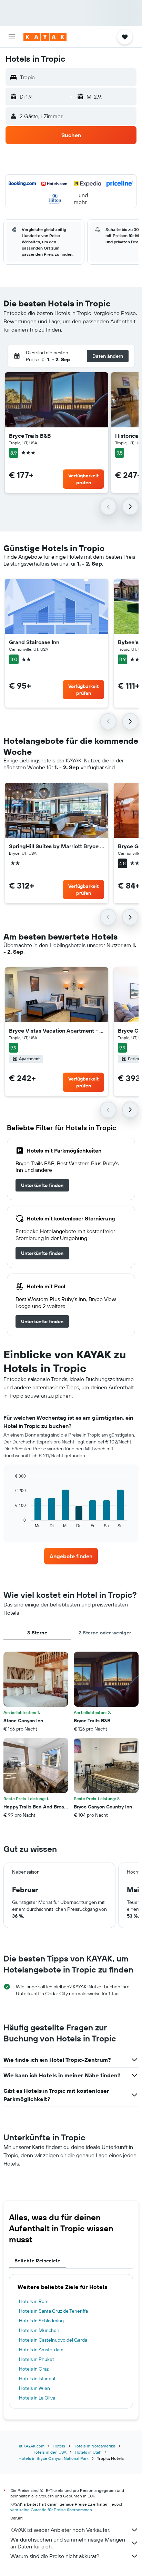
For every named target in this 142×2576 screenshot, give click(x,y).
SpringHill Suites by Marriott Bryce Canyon (57, 846)
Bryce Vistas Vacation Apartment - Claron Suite (57, 1031)
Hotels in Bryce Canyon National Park (54, 2458)
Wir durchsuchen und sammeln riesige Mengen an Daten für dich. (68, 2543)
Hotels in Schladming (41, 2321)
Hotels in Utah (88, 2452)
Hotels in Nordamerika (94, 2446)
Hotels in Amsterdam (41, 2350)
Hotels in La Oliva (37, 2398)
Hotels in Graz (34, 2369)
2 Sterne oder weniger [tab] (105, 1633)
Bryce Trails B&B (30, 436)
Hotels (59, 2446)
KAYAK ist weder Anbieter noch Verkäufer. (60, 2530)
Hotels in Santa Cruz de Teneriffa (53, 2311)
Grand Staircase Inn (34, 642)
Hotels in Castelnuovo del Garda (53, 2340)
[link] (42, 1185)
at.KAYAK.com (32, 2446)
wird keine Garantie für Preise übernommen (51, 2510)
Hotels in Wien (34, 2388)
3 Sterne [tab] (37, 1633)
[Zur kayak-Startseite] (45, 37)
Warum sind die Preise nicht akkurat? (55, 2556)
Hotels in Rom (34, 2301)
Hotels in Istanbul (37, 2379)
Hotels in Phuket (37, 2359)
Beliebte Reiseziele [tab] (37, 2261)
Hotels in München (39, 2330)
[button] (12, 37)
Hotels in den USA (49, 2452)
